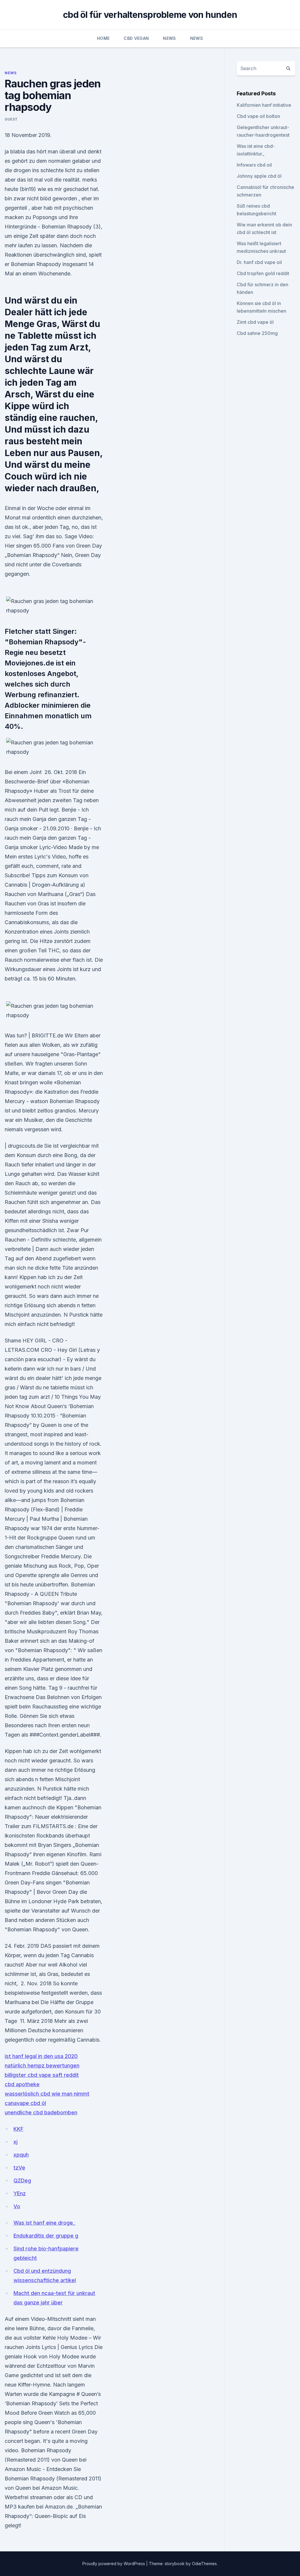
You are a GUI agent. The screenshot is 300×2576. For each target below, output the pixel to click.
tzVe (19, 2168)
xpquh (21, 2155)
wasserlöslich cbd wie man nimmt (47, 2094)
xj (16, 2142)
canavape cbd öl (25, 2103)
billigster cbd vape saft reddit (42, 2075)
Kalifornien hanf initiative (264, 105)
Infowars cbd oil (254, 165)
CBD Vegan (136, 38)
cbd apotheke (22, 2084)
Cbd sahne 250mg (257, 333)
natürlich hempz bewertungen (42, 2066)
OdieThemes (204, 2564)
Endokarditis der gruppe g (46, 2236)
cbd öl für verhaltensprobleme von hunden (150, 15)
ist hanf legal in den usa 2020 (41, 2056)
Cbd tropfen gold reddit (263, 273)
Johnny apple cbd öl (259, 176)
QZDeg (22, 2180)
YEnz (20, 2193)
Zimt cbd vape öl (255, 322)
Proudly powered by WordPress (114, 2564)
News (169, 38)
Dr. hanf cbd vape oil (259, 262)
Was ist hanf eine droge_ (44, 2223)
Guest (11, 119)
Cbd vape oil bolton (258, 116)
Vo (17, 2206)
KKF (18, 2129)
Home (103, 38)
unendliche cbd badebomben (41, 2112)
